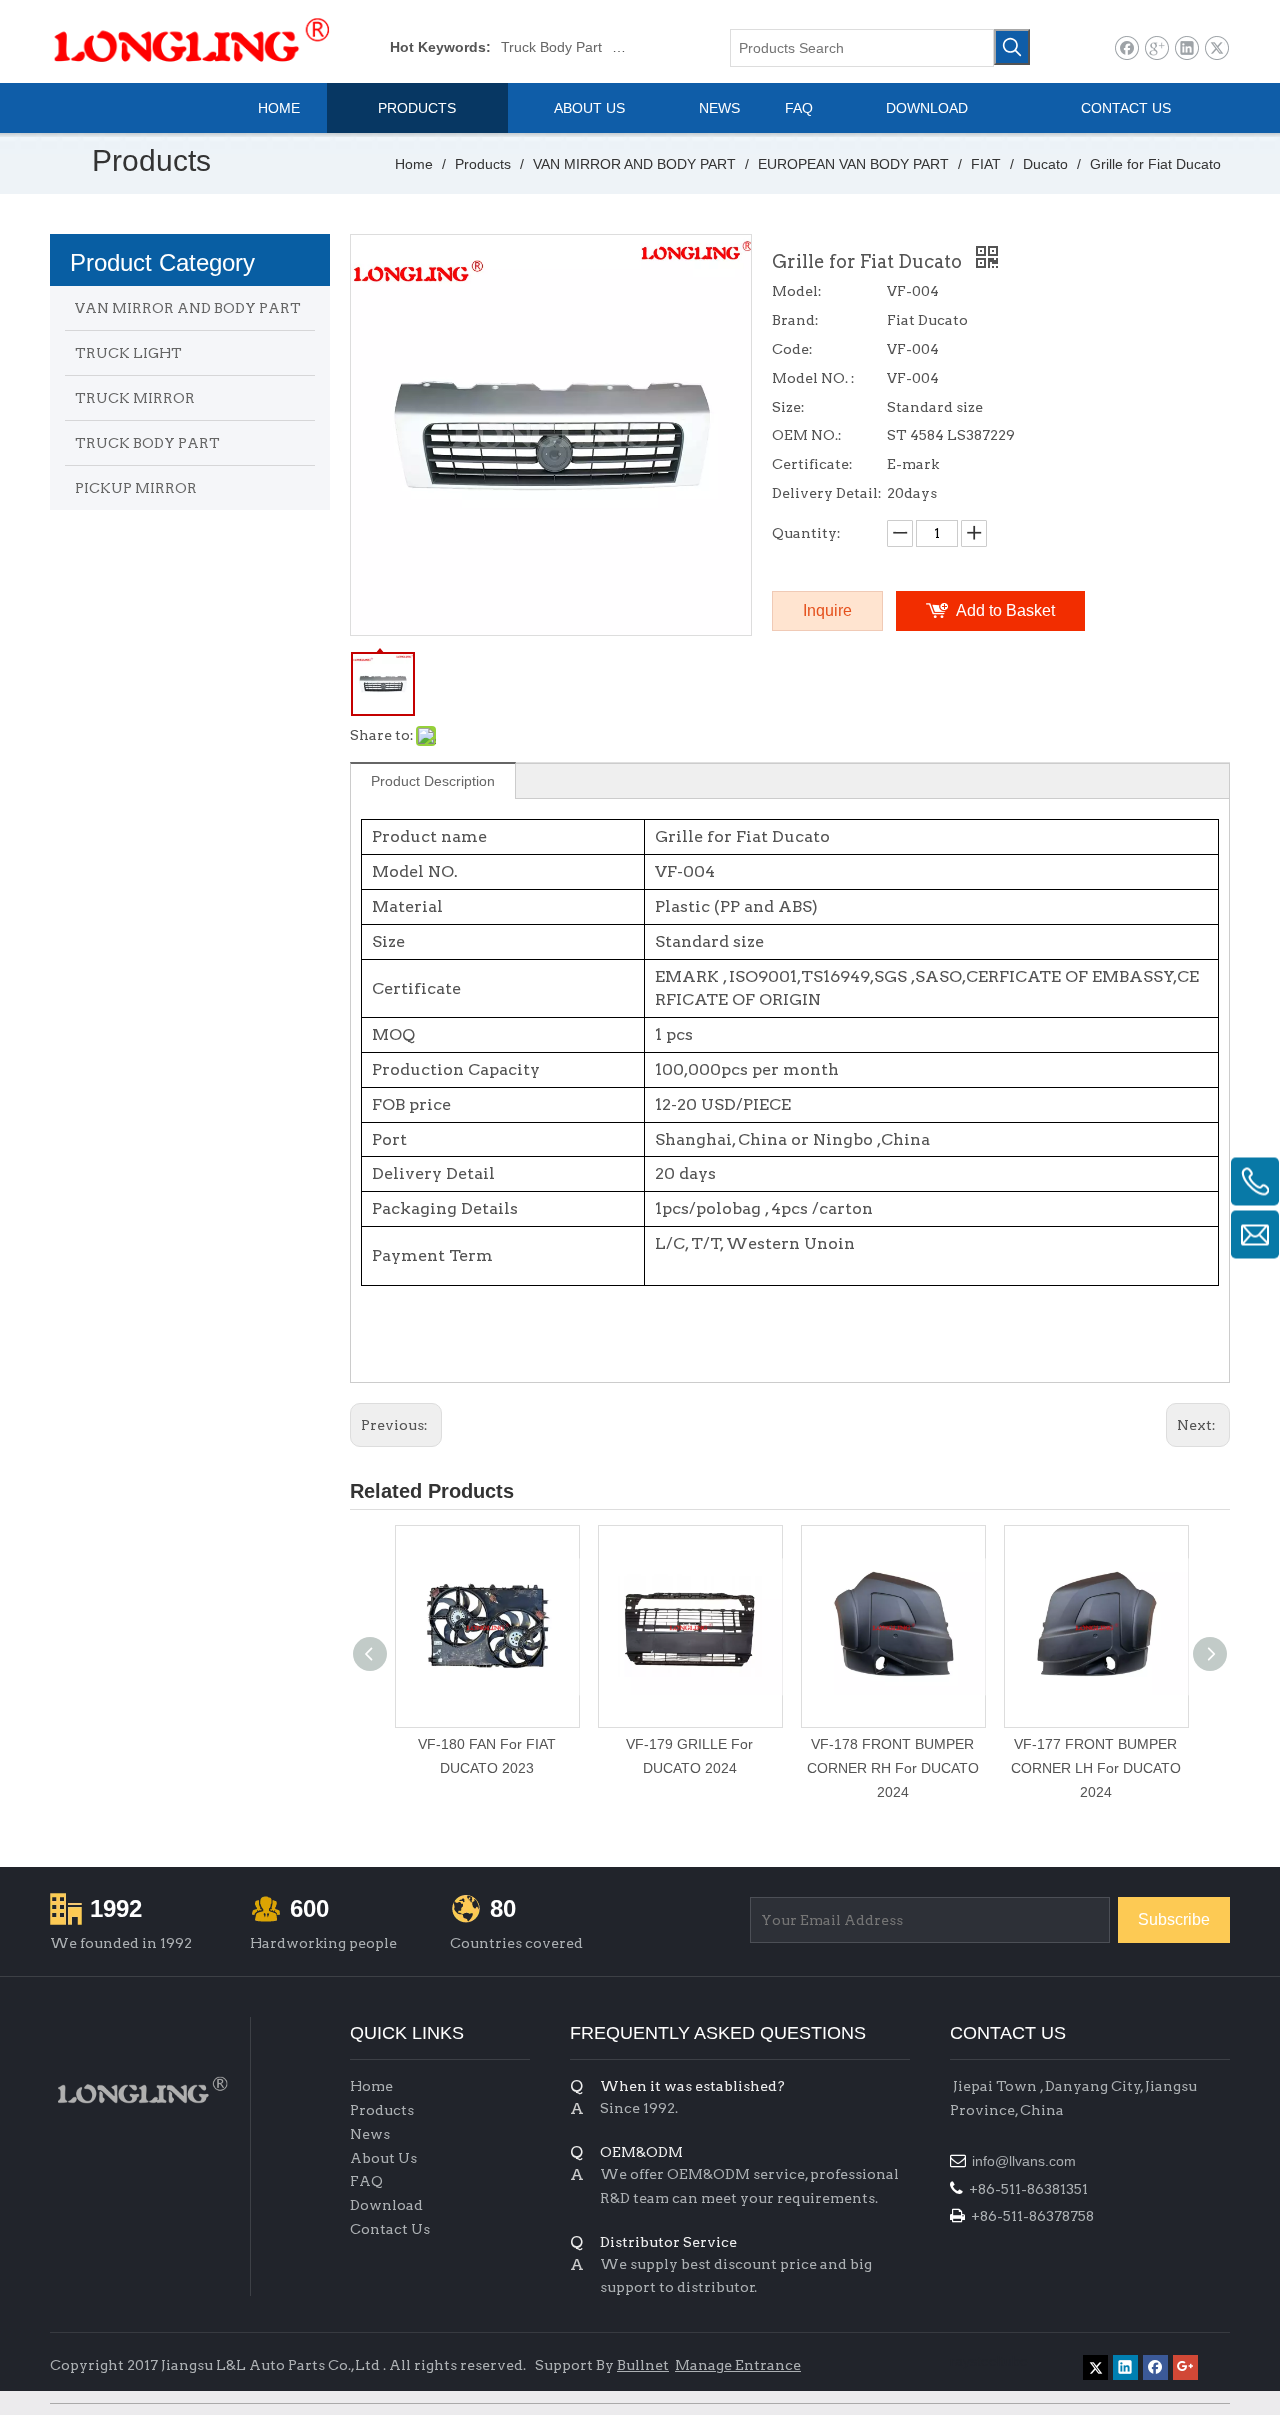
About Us (383, 2158)
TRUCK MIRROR (135, 398)
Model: (797, 291)
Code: (792, 349)
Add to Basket (1005, 610)
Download (386, 2205)
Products (382, 2110)
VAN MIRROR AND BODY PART (188, 308)
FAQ (366, 2181)
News (370, 2134)
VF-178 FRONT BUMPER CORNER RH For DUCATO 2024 (893, 1768)
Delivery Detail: (827, 493)
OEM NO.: (807, 435)
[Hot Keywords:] (1012, 47)
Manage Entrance (738, 2365)
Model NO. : (813, 378)
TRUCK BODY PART (147, 443)
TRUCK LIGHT (128, 353)
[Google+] (1156, 48)
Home (371, 2086)
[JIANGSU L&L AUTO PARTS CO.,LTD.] (140, 2090)
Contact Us (390, 2229)
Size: (788, 407)
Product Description (433, 781)
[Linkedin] (1186, 48)
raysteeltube (989, 2361)
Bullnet (643, 2365)
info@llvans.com (1026, 2161)
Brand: (795, 320)
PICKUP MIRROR (136, 488)
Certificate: (812, 464)
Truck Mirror (650, 47)
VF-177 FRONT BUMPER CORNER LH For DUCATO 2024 (1096, 1768)
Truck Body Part (551, 47)
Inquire (827, 610)
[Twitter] (1216, 48)
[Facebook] (1126, 48)
